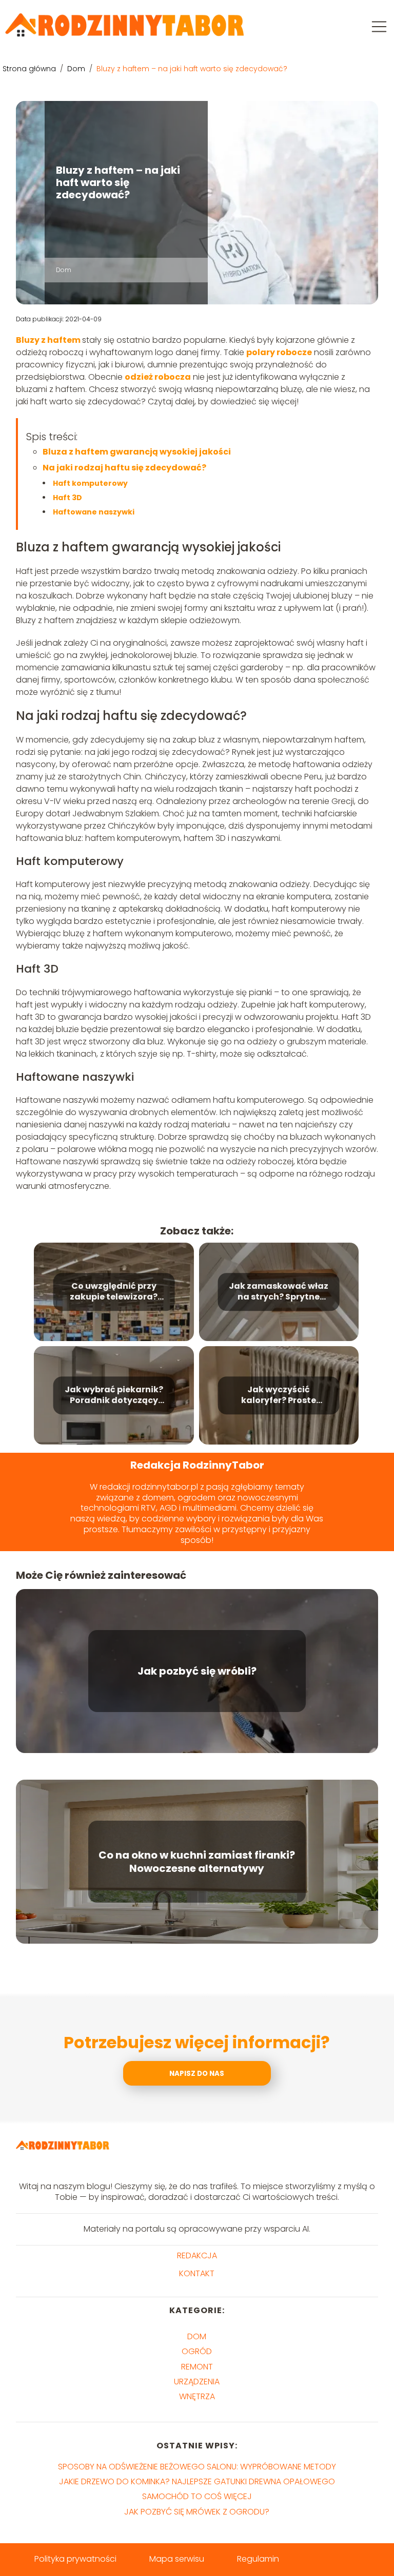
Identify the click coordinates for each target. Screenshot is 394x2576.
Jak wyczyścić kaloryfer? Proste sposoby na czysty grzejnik (279, 1395)
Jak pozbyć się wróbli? (197, 1671)
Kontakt (197, 2274)
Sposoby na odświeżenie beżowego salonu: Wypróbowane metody (197, 2467)
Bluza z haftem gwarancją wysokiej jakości (137, 452)
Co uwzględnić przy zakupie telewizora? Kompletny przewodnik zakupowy (114, 1292)
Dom (77, 69)
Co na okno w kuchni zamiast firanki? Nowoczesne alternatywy (197, 1862)
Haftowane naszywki (94, 512)
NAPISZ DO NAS (197, 2074)
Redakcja (197, 2256)
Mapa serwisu (177, 2559)
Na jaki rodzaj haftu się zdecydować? (124, 468)
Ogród (197, 2351)
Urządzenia (197, 2382)
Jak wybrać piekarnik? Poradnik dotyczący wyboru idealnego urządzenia (114, 1395)
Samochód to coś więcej (197, 2496)
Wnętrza (197, 2396)
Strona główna (30, 69)
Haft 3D (67, 498)
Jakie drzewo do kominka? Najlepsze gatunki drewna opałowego (197, 2481)
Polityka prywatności (75, 2559)
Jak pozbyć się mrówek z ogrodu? (197, 2512)
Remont (197, 2367)
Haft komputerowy (90, 483)
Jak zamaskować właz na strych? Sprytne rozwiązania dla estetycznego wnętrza (279, 1292)
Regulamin (258, 2559)
